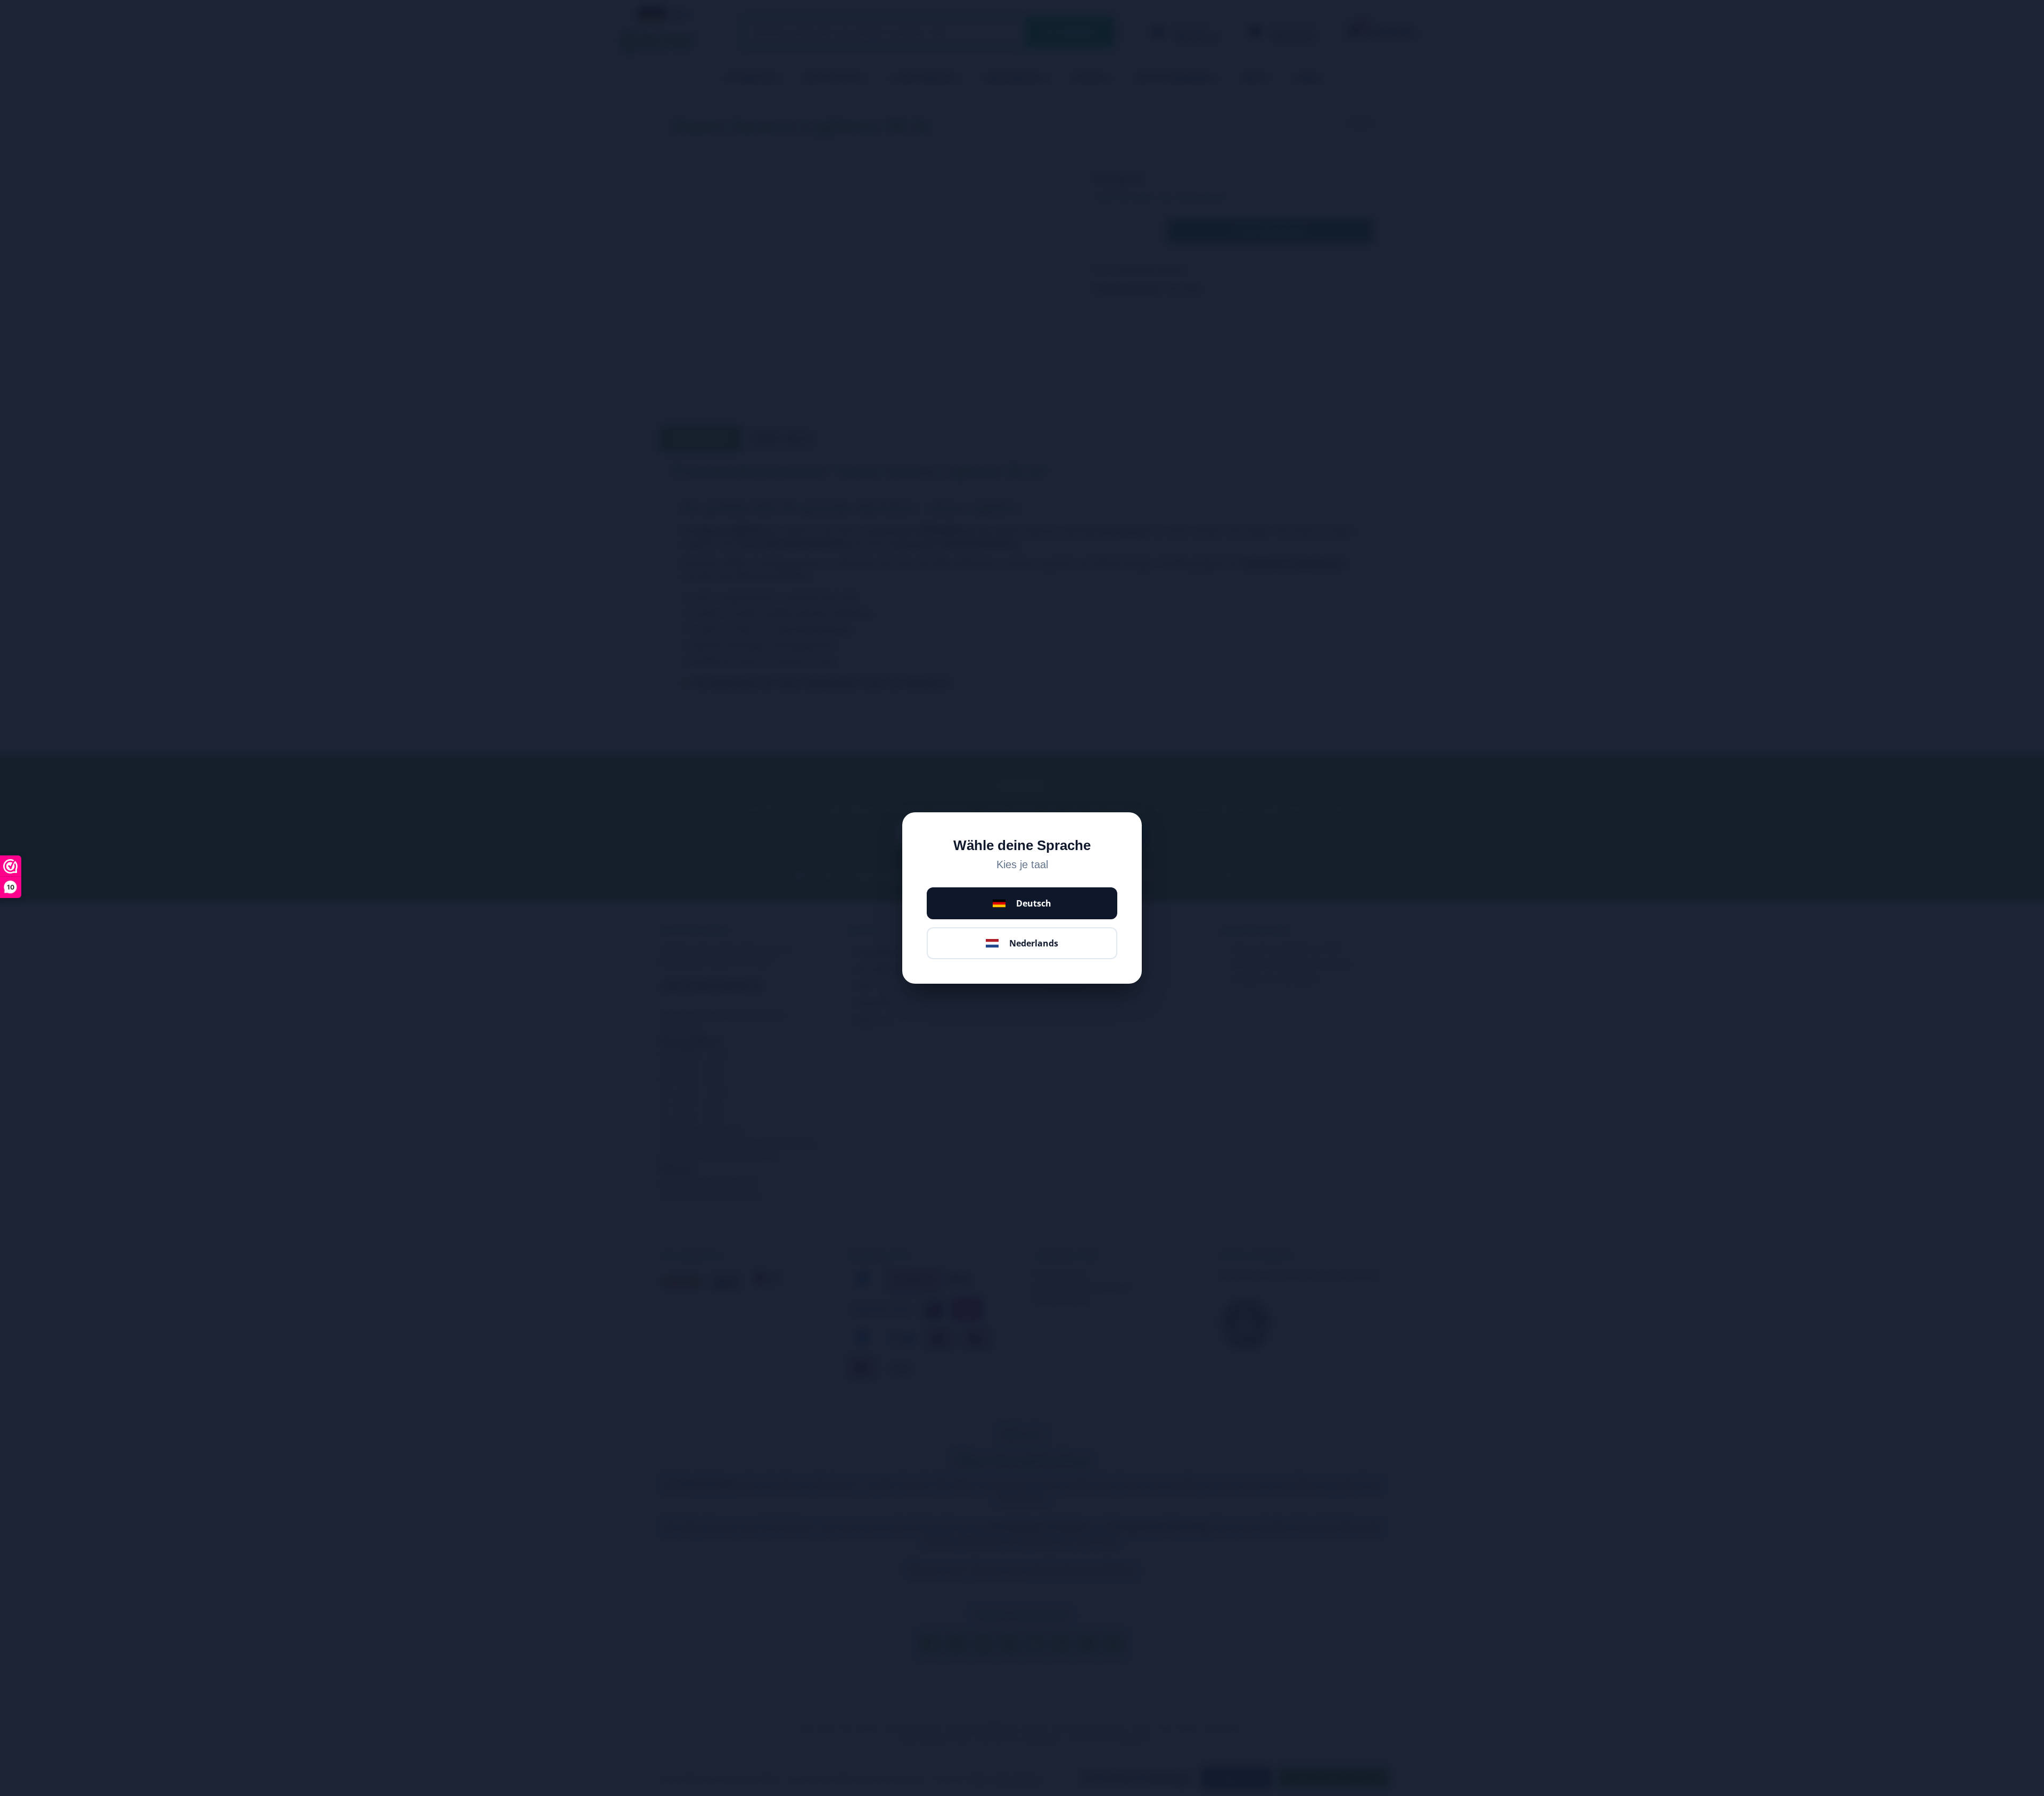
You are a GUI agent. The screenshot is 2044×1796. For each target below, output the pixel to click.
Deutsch (1034, 903)
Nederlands (1034, 943)
